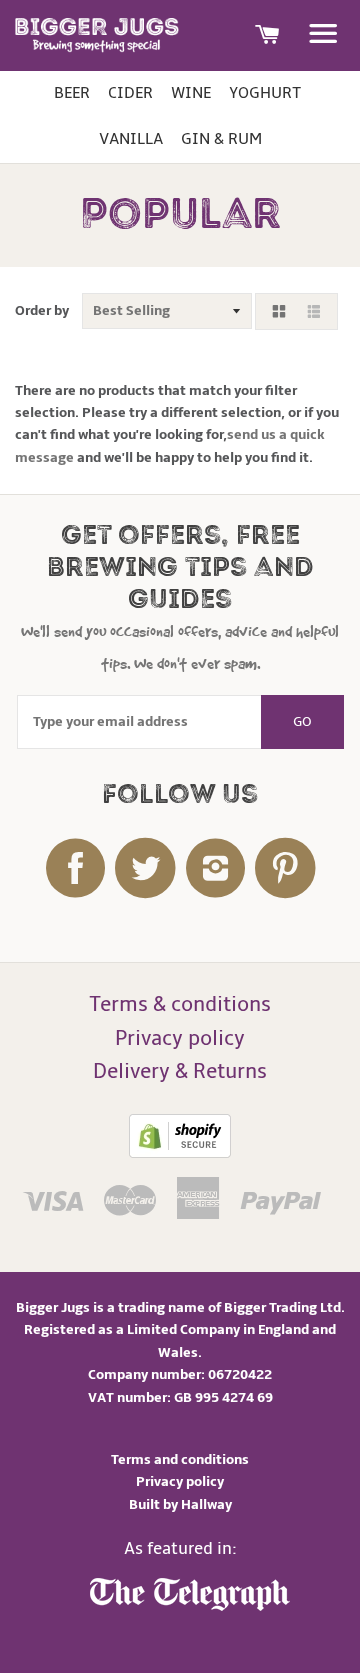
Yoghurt (265, 93)
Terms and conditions (180, 1459)
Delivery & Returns (180, 1071)
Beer (72, 93)
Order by (42, 310)
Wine (191, 93)
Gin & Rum (221, 139)
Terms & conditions (180, 1004)
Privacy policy (180, 1038)
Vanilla (131, 139)
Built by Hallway (180, 1504)
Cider (130, 93)
